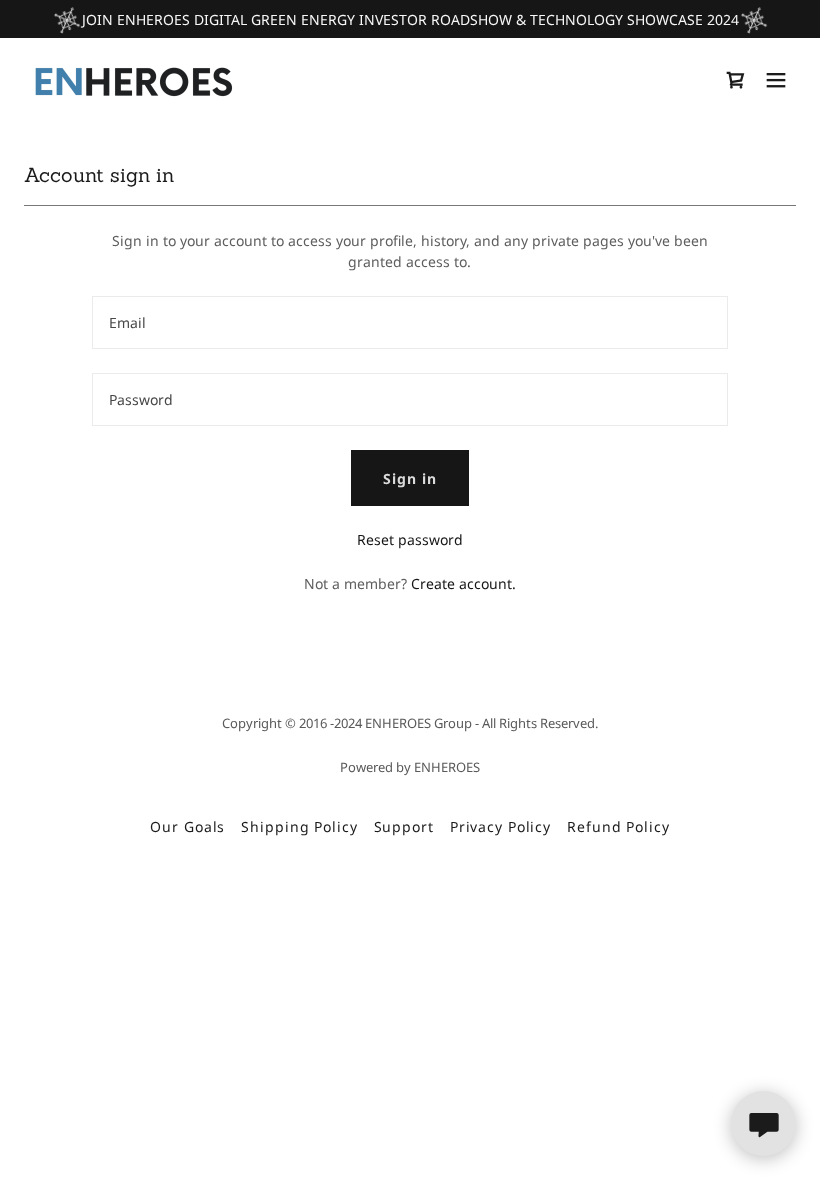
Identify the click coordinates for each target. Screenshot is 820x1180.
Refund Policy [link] (618, 826)
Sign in (409, 478)
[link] (132, 79)
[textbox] (409, 322)
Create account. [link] (463, 583)
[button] (776, 80)
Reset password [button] (410, 539)
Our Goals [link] (187, 826)
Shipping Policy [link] (299, 826)
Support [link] (404, 826)
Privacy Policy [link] (500, 826)
